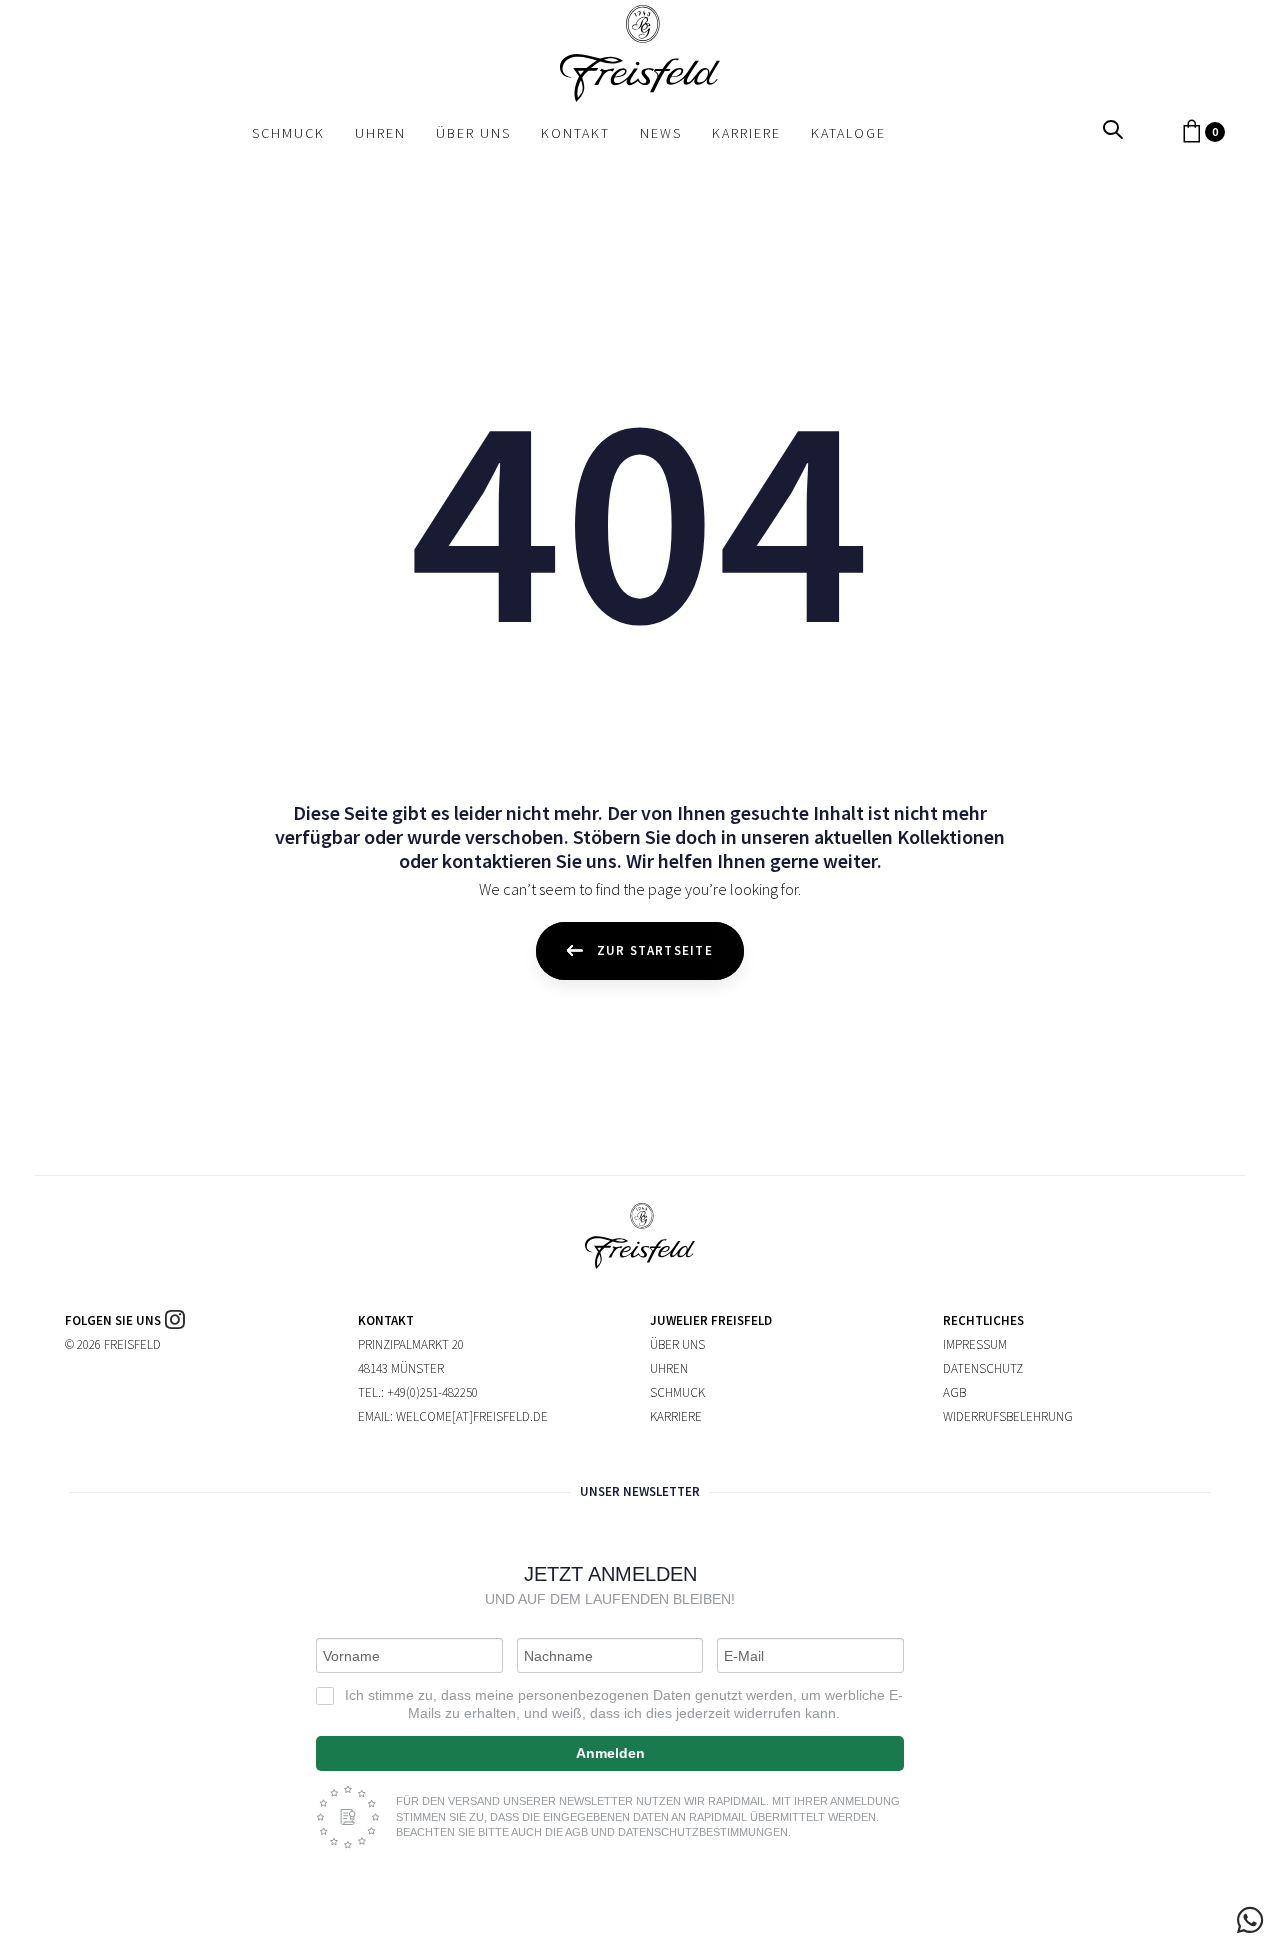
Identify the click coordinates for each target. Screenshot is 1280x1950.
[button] (1113, 130)
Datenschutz (983, 1368)
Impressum (975, 1344)
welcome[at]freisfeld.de (472, 1416)
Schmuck (677, 1392)
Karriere (676, 1416)
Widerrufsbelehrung (1008, 1416)
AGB (954, 1392)
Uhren (669, 1368)
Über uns (677, 1344)
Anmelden (610, 1753)
